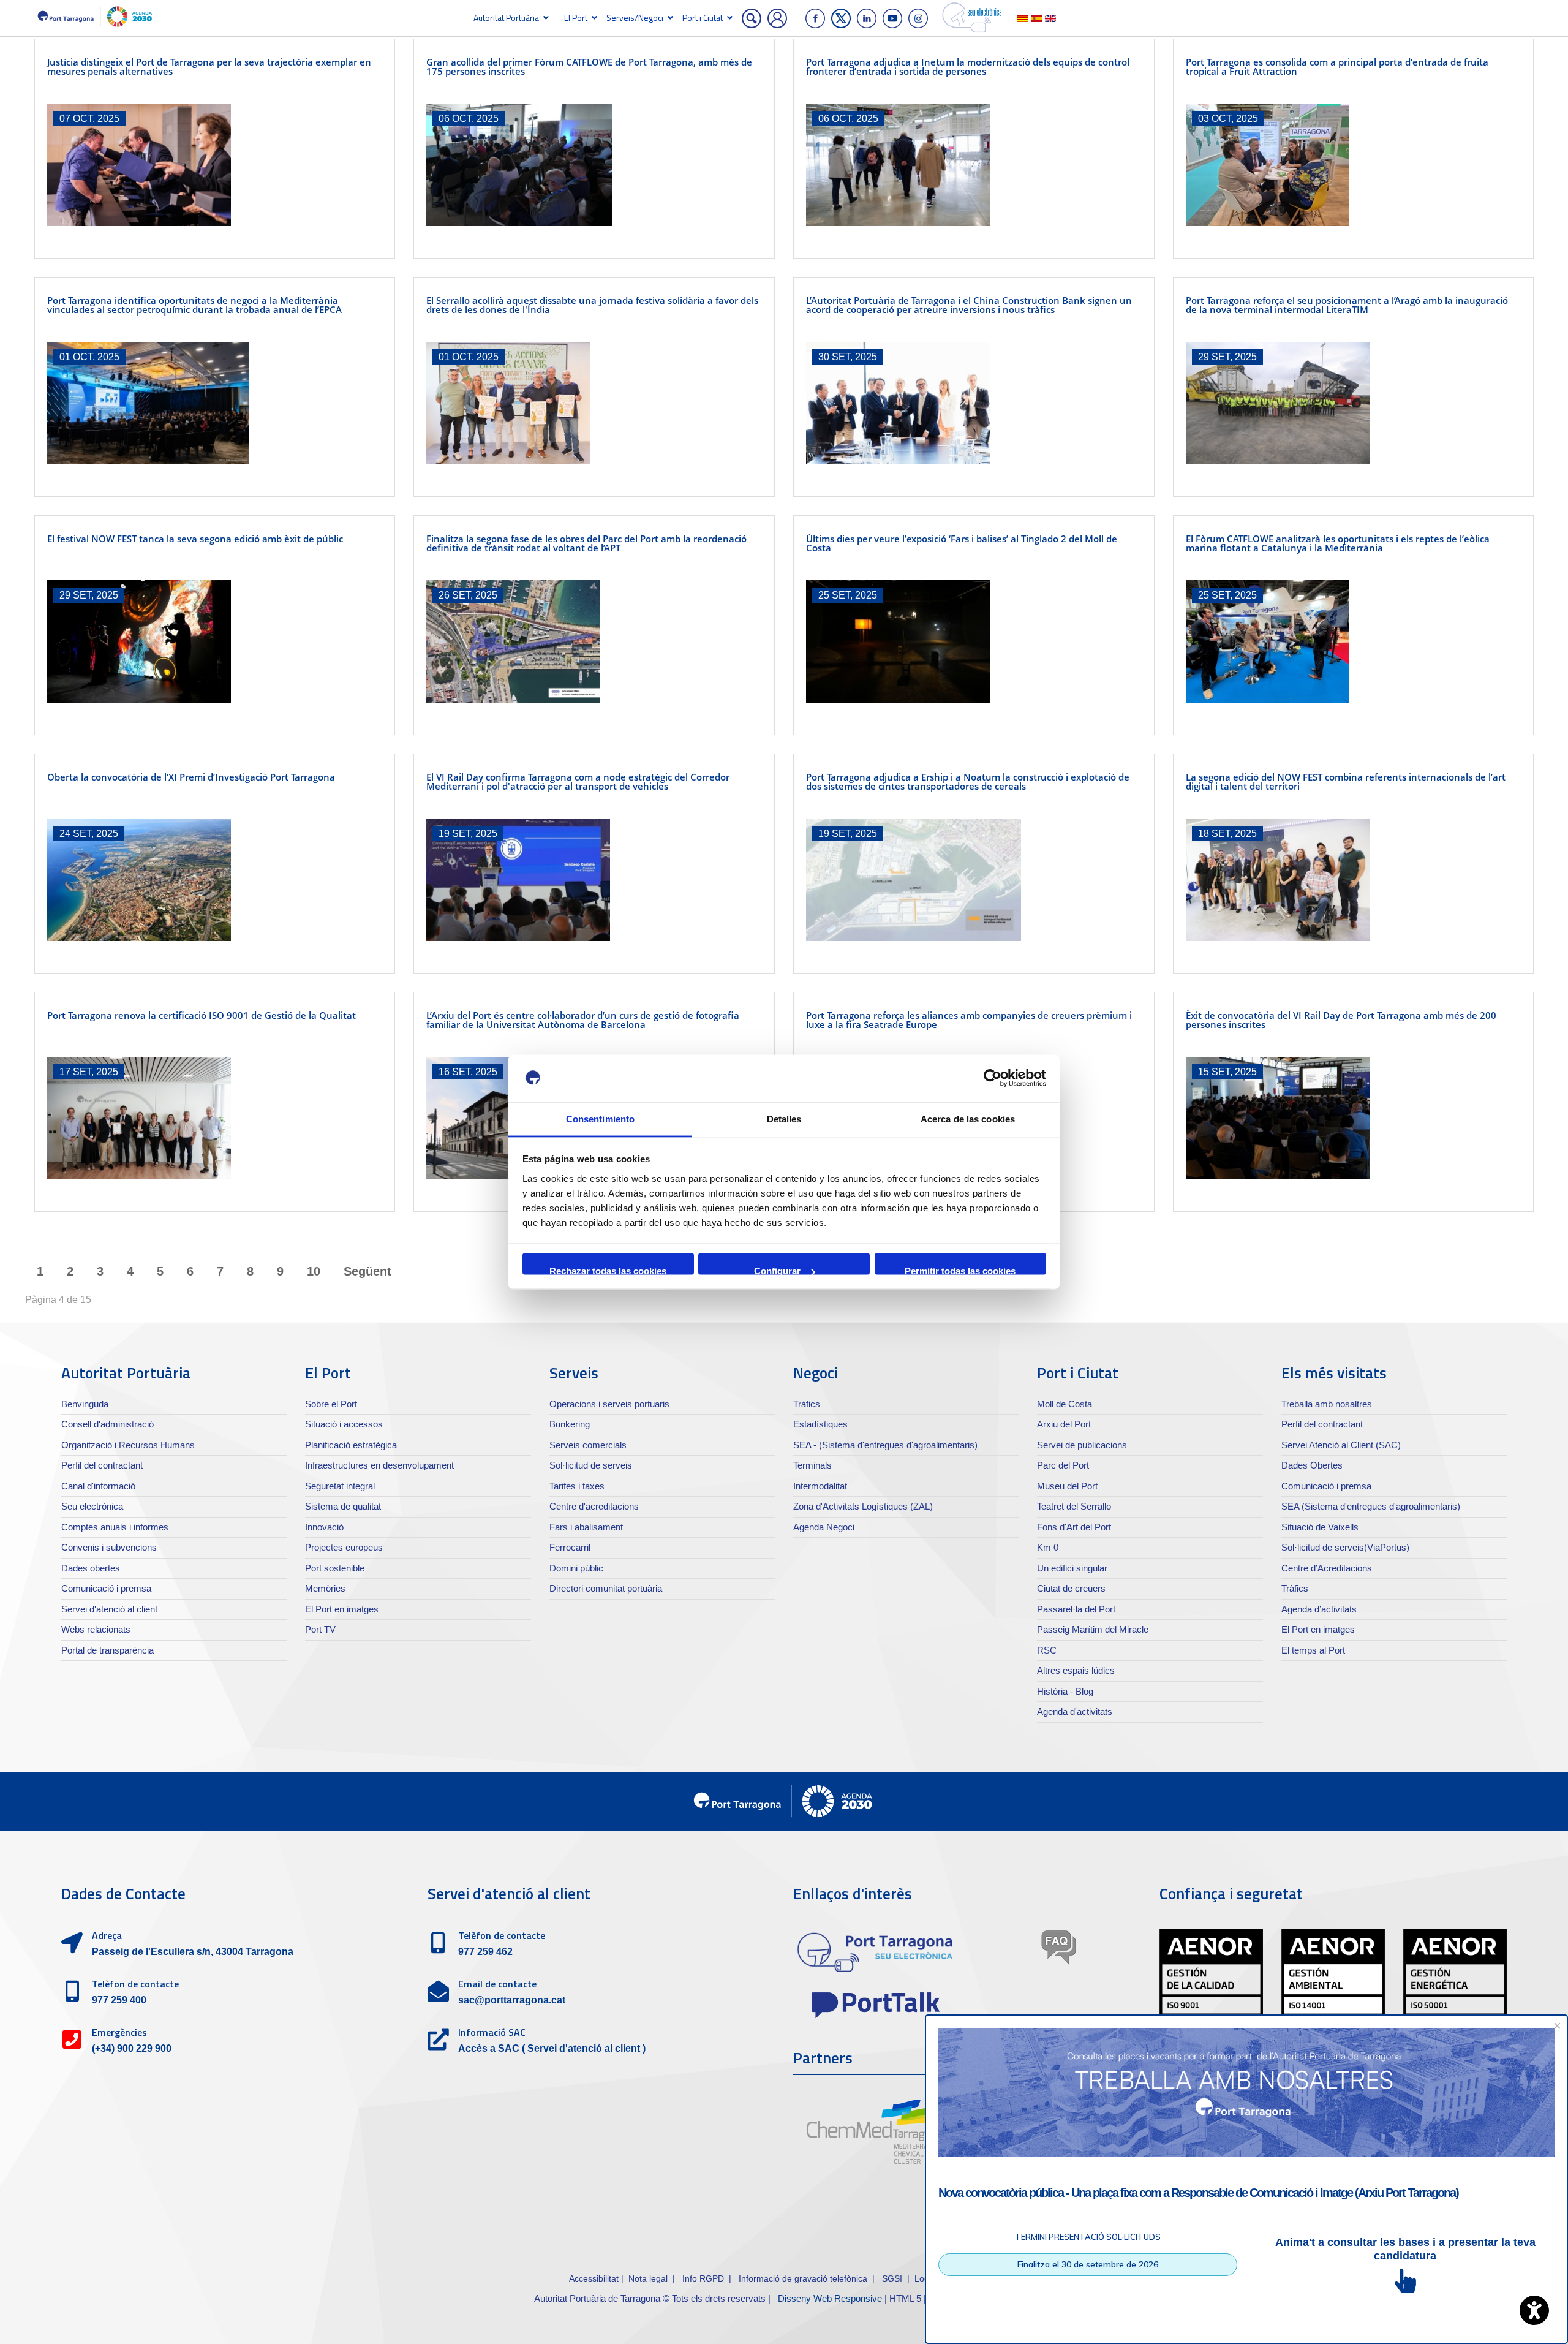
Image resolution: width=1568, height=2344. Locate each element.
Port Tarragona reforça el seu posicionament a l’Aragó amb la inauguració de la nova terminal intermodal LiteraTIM (1347, 305)
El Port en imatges (342, 1609)
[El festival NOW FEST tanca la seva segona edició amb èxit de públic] (215, 641)
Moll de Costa (1065, 1404)
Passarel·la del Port (1076, 1609)
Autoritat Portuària (506, 17)
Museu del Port (1067, 1486)
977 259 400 (119, 2000)
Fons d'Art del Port (1074, 1527)
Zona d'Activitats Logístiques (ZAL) (863, 1506)
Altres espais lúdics (1076, 1670)
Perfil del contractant (102, 1465)
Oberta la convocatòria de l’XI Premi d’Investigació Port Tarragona (191, 777)
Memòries (325, 1588)
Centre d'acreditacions (594, 1506)
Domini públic (576, 1568)
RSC (1047, 1650)
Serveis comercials (588, 1445)
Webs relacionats (96, 1629)
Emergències (119, 2032)
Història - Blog (1065, 1691)
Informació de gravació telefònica (803, 2278)
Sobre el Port (331, 1404)
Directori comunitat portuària (606, 1588)
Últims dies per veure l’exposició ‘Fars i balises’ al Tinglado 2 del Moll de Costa (962, 543)
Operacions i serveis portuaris (609, 1404)
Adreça (107, 1935)
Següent (367, 1271)
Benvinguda (85, 1404)
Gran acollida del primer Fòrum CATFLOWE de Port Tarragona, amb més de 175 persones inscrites (589, 66)
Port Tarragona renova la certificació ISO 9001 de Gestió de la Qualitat (202, 1015)
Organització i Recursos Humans (128, 1445)
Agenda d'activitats (1075, 1711)
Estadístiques (820, 1424)
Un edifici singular (1072, 1568)
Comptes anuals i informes (115, 1527)
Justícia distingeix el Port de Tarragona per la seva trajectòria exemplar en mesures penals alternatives (209, 66)
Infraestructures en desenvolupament (379, 1465)
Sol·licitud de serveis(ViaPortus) (1345, 1547)
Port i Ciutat (703, 17)
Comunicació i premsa (106, 1588)
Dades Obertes (1312, 1465)
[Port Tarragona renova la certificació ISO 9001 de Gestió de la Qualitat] (215, 1118)
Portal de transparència (107, 1650)
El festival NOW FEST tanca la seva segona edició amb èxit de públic (195, 539)
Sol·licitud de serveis (591, 1465)
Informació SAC (492, 2032)
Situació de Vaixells (1320, 1527)
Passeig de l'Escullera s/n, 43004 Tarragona (193, 1952)
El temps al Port (1313, 1650)
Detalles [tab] (784, 1118)
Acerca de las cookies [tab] (968, 1118)
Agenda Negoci (824, 1527)
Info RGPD (703, 2278)
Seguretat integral (340, 1486)
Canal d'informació (98, 1486)
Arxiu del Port (1064, 1424)
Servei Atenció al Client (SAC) (1341, 1445)
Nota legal (648, 2278)
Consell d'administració (107, 1424)
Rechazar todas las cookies (608, 1270)
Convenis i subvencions (109, 1547)
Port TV (320, 1629)
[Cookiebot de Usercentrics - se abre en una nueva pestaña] (993, 1078)
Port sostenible (335, 1568)
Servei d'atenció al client (109, 1609)
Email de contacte (497, 1984)
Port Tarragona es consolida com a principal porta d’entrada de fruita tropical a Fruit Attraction (1337, 66)
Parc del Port (1063, 1465)
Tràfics (807, 1404)
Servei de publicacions (1082, 1445)
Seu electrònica (92, 1506)
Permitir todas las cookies (960, 1270)
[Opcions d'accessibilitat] (1534, 2310)
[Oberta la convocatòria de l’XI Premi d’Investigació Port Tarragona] (215, 880)
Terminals (812, 1465)
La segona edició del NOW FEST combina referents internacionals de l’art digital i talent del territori (1346, 781)
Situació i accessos (344, 1424)
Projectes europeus (344, 1547)
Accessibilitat (594, 2278)
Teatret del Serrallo (1074, 1506)
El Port (576, 17)
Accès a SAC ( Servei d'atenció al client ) (552, 2048)
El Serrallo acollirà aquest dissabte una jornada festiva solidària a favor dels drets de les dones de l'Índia (592, 305)
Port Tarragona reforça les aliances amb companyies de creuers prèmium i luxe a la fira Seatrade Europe (969, 1020)
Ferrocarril (570, 1547)
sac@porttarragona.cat (512, 2000)
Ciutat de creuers (1071, 1588)
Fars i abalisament (586, 1527)
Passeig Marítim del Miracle (1093, 1629)
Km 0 (1048, 1547)
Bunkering (570, 1424)
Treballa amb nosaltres (1327, 1404)
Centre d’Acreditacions (1327, 1568)
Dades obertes (91, 1568)
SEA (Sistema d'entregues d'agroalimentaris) (1371, 1506)
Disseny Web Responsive (830, 2298)
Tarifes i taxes (577, 1486)
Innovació (324, 1527)
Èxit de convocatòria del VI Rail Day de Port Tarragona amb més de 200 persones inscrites (1341, 1020)
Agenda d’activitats (1319, 1609)
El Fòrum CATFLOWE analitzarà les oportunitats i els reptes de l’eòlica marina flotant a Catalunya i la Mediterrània (1338, 543)
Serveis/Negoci (635, 17)
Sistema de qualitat (343, 1506)
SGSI (893, 2278)
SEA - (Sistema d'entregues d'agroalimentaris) (885, 1445)
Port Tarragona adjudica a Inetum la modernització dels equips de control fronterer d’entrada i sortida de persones (968, 66)
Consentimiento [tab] (600, 1118)
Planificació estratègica (351, 1445)
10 (314, 1271)
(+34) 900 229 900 (132, 2048)
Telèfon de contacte (135, 1984)
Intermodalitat (820, 1486)
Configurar (777, 1270)
